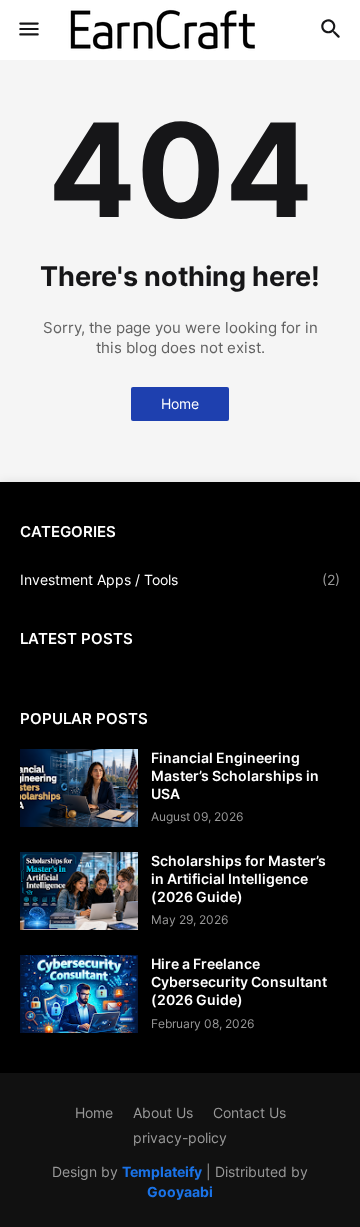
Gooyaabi (180, 1191)
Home (180, 403)
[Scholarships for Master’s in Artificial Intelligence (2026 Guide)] (79, 891)
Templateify (162, 1171)
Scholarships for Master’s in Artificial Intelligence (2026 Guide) (238, 878)
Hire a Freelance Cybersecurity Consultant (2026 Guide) (239, 981)
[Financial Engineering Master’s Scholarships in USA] (79, 788)
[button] (27, 30)
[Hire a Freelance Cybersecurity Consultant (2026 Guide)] (79, 994)
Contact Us (249, 1112)
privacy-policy (180, 1137)
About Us (163, 1112)
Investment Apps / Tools (180, 579)
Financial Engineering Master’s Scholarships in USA (235, 775)
